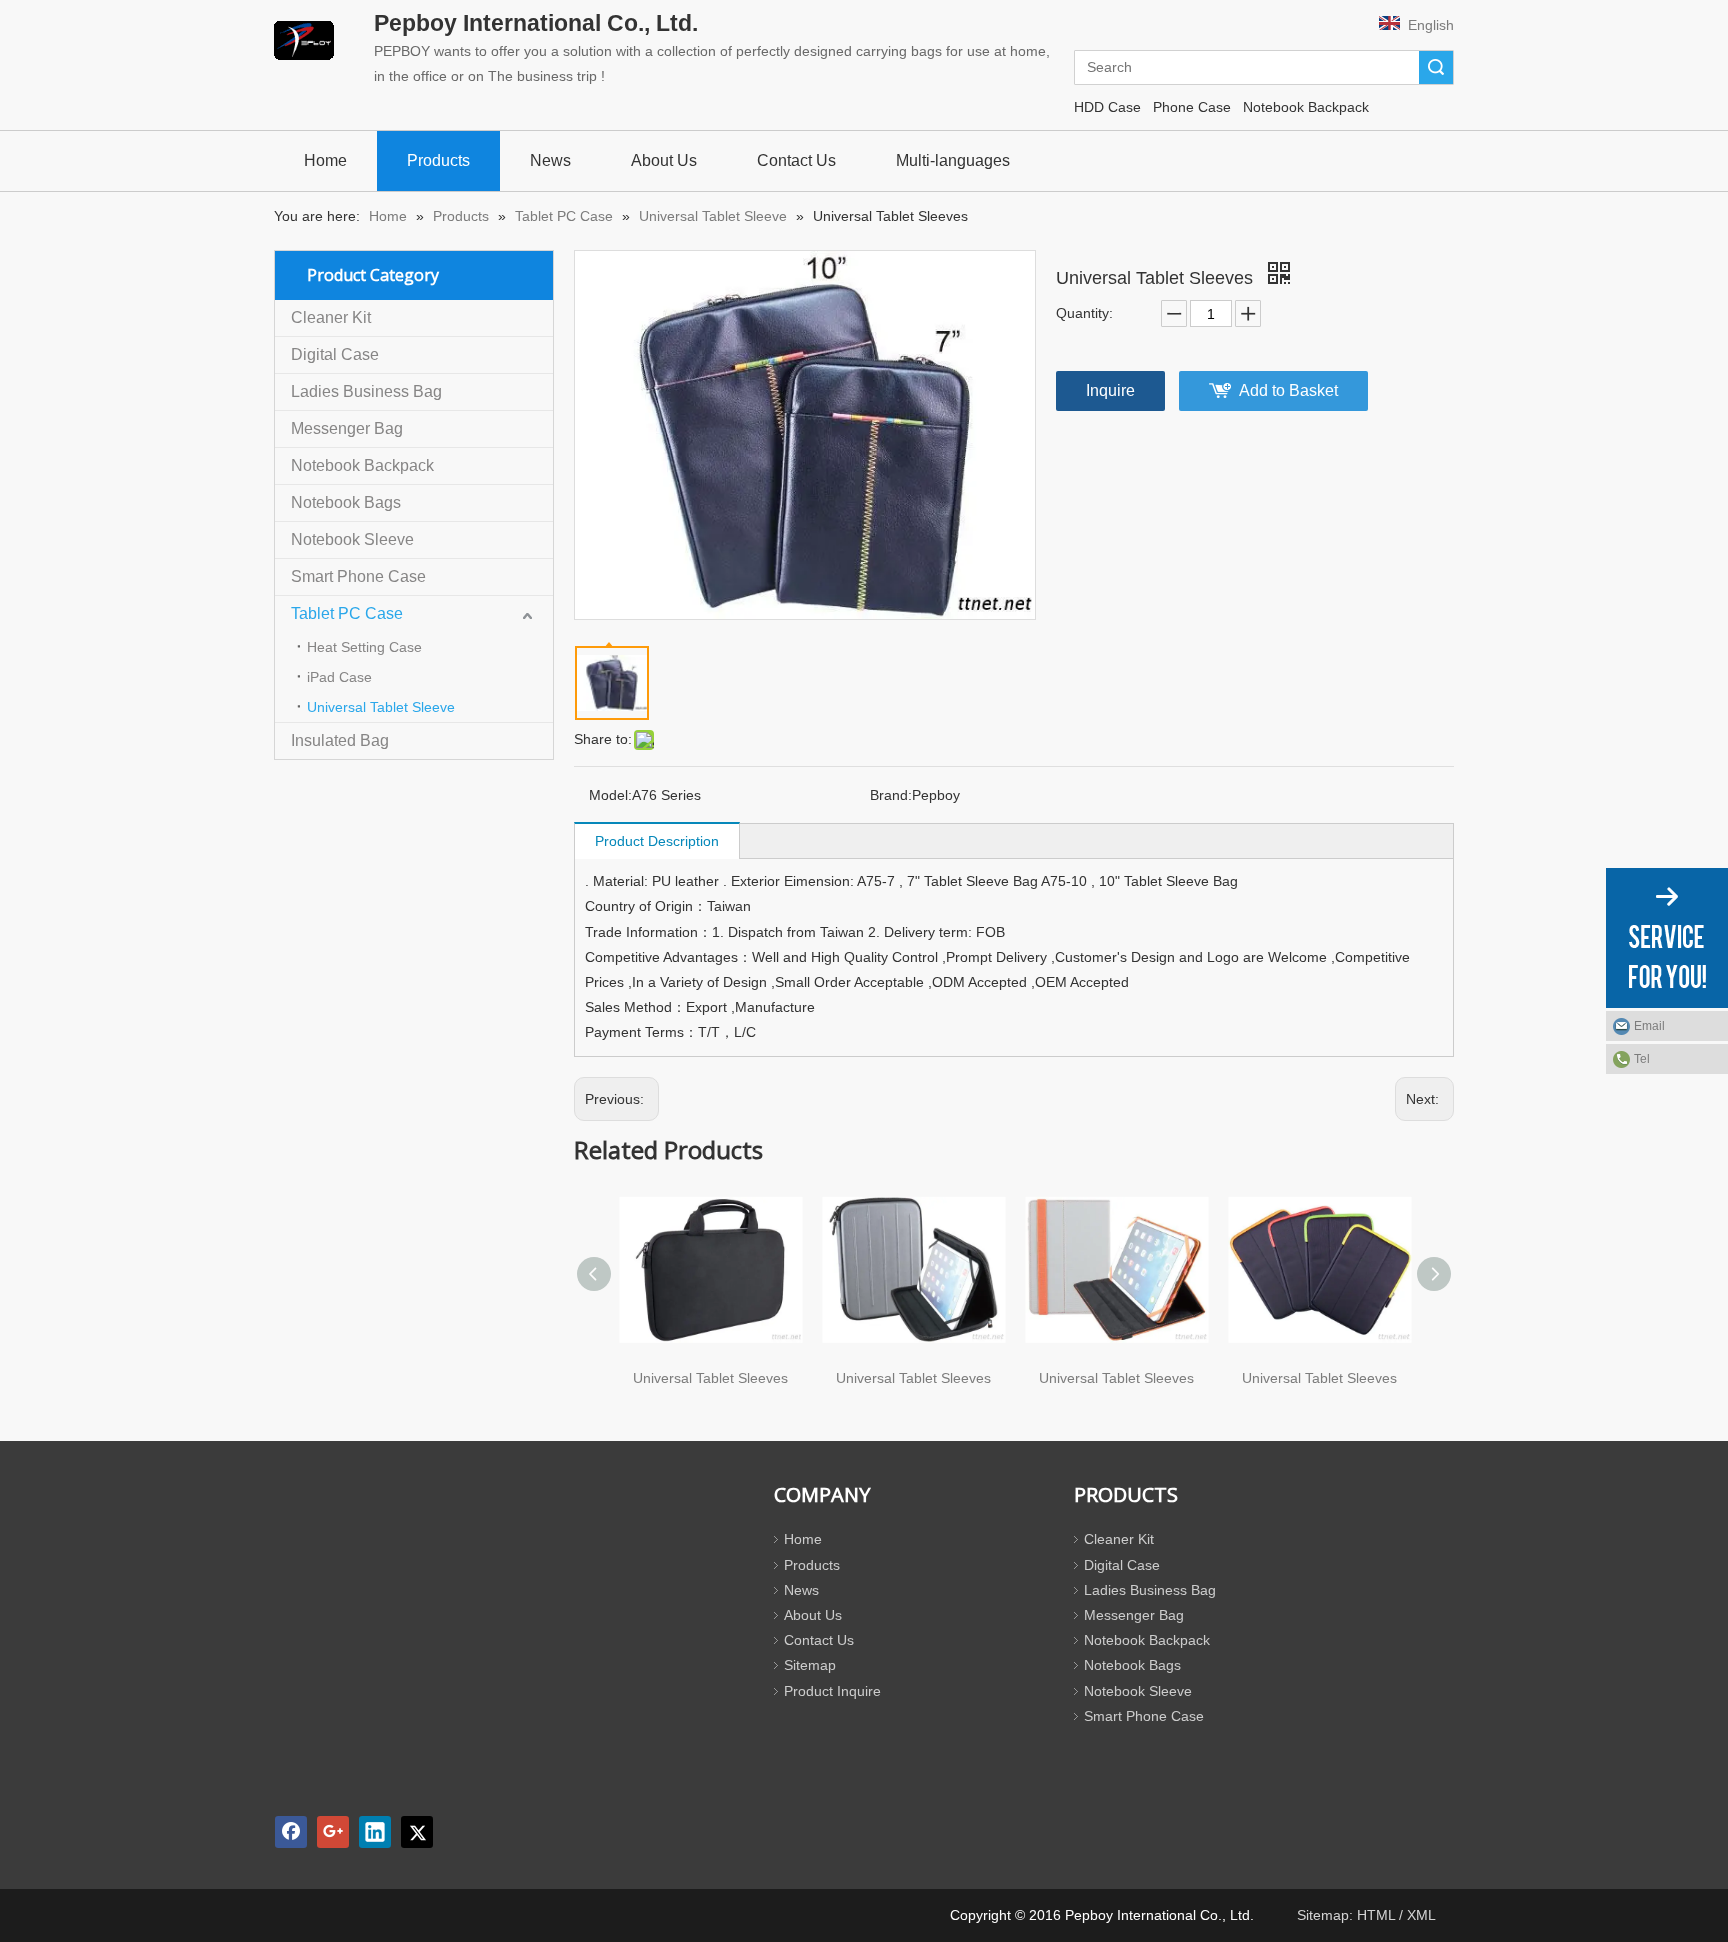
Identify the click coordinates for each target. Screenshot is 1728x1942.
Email (1649, 1026)
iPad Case (339, 677)
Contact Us (819, 1640)
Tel (1642, 1059)
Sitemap (810, 1665)
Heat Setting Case (364, 647)
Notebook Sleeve (352, 539)
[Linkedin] (375, 1832)
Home (803, 1539)
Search (1436, 67)
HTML (1376, 1915)
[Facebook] (291, 1832)
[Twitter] (417, 1832)
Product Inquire (832, 1691)
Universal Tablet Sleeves (710, 1378)
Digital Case (335, 354)
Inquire (1110, 390)
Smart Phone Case (358, 576)
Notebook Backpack (362, 465)
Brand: (891, 795)
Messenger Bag (347, 428)
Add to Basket (1288, 390)
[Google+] (333, 1832)
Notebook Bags (346, 502)
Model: (610, 795)
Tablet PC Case (347, 613)
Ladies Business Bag (366, 391)
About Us (813, 1615)
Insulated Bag (340, 740)
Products (812, 1565)
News (801, 1590)
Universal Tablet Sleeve (381, 707)
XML (1421, 1915)
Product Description (657, 841)
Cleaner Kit (331, 317)
